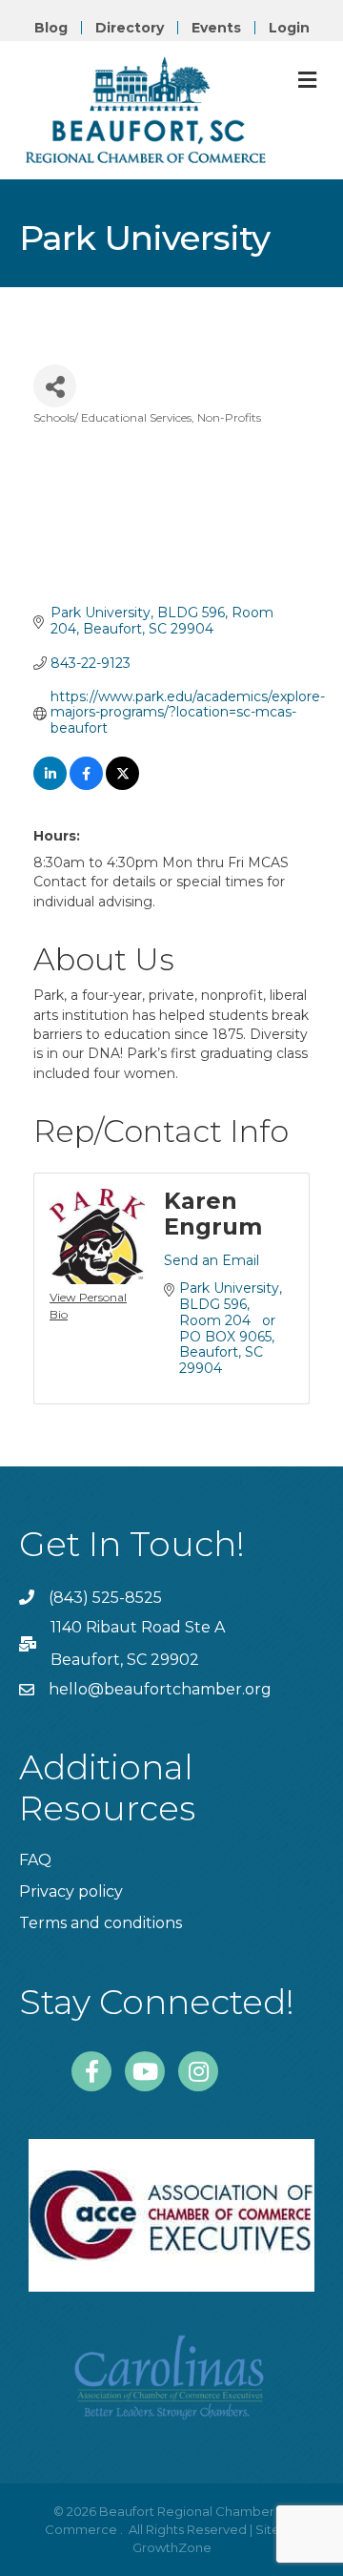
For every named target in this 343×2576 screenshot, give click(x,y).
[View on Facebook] (86, 785)
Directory (130, 28)
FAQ (35, 1860)
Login (289, 28)
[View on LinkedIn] (50, 785)
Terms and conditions (101, 1923)
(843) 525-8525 (105, 1598)
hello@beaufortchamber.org (160, 1689)
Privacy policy (71, 1891)
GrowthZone (172, 2547)
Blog (51, 28)
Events (216, 28)
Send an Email (212, 1260)
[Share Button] (55, 386)
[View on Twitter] (122, 785)
